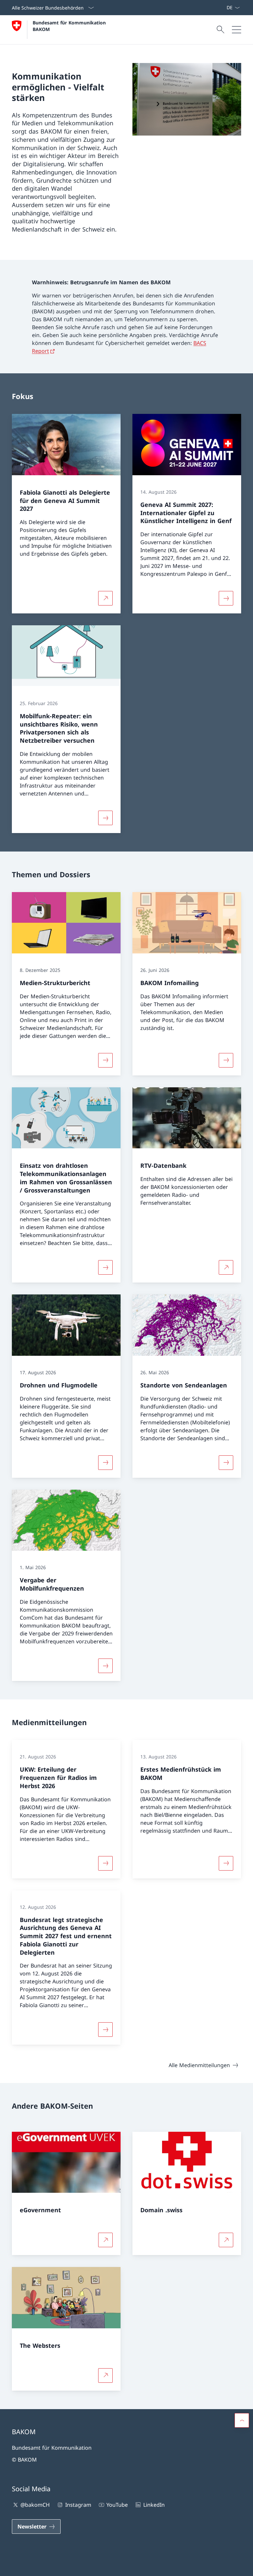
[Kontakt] (216, 8)
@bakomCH (35, 2505)
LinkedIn (154, 2505)
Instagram (78, 2505)
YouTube (117, 2505)
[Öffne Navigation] (237, 30)
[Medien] (218, 8)
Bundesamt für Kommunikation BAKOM (71, 26)
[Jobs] (221, 8)
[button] (242, 2420)
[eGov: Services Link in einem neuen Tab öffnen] (224, 8)
